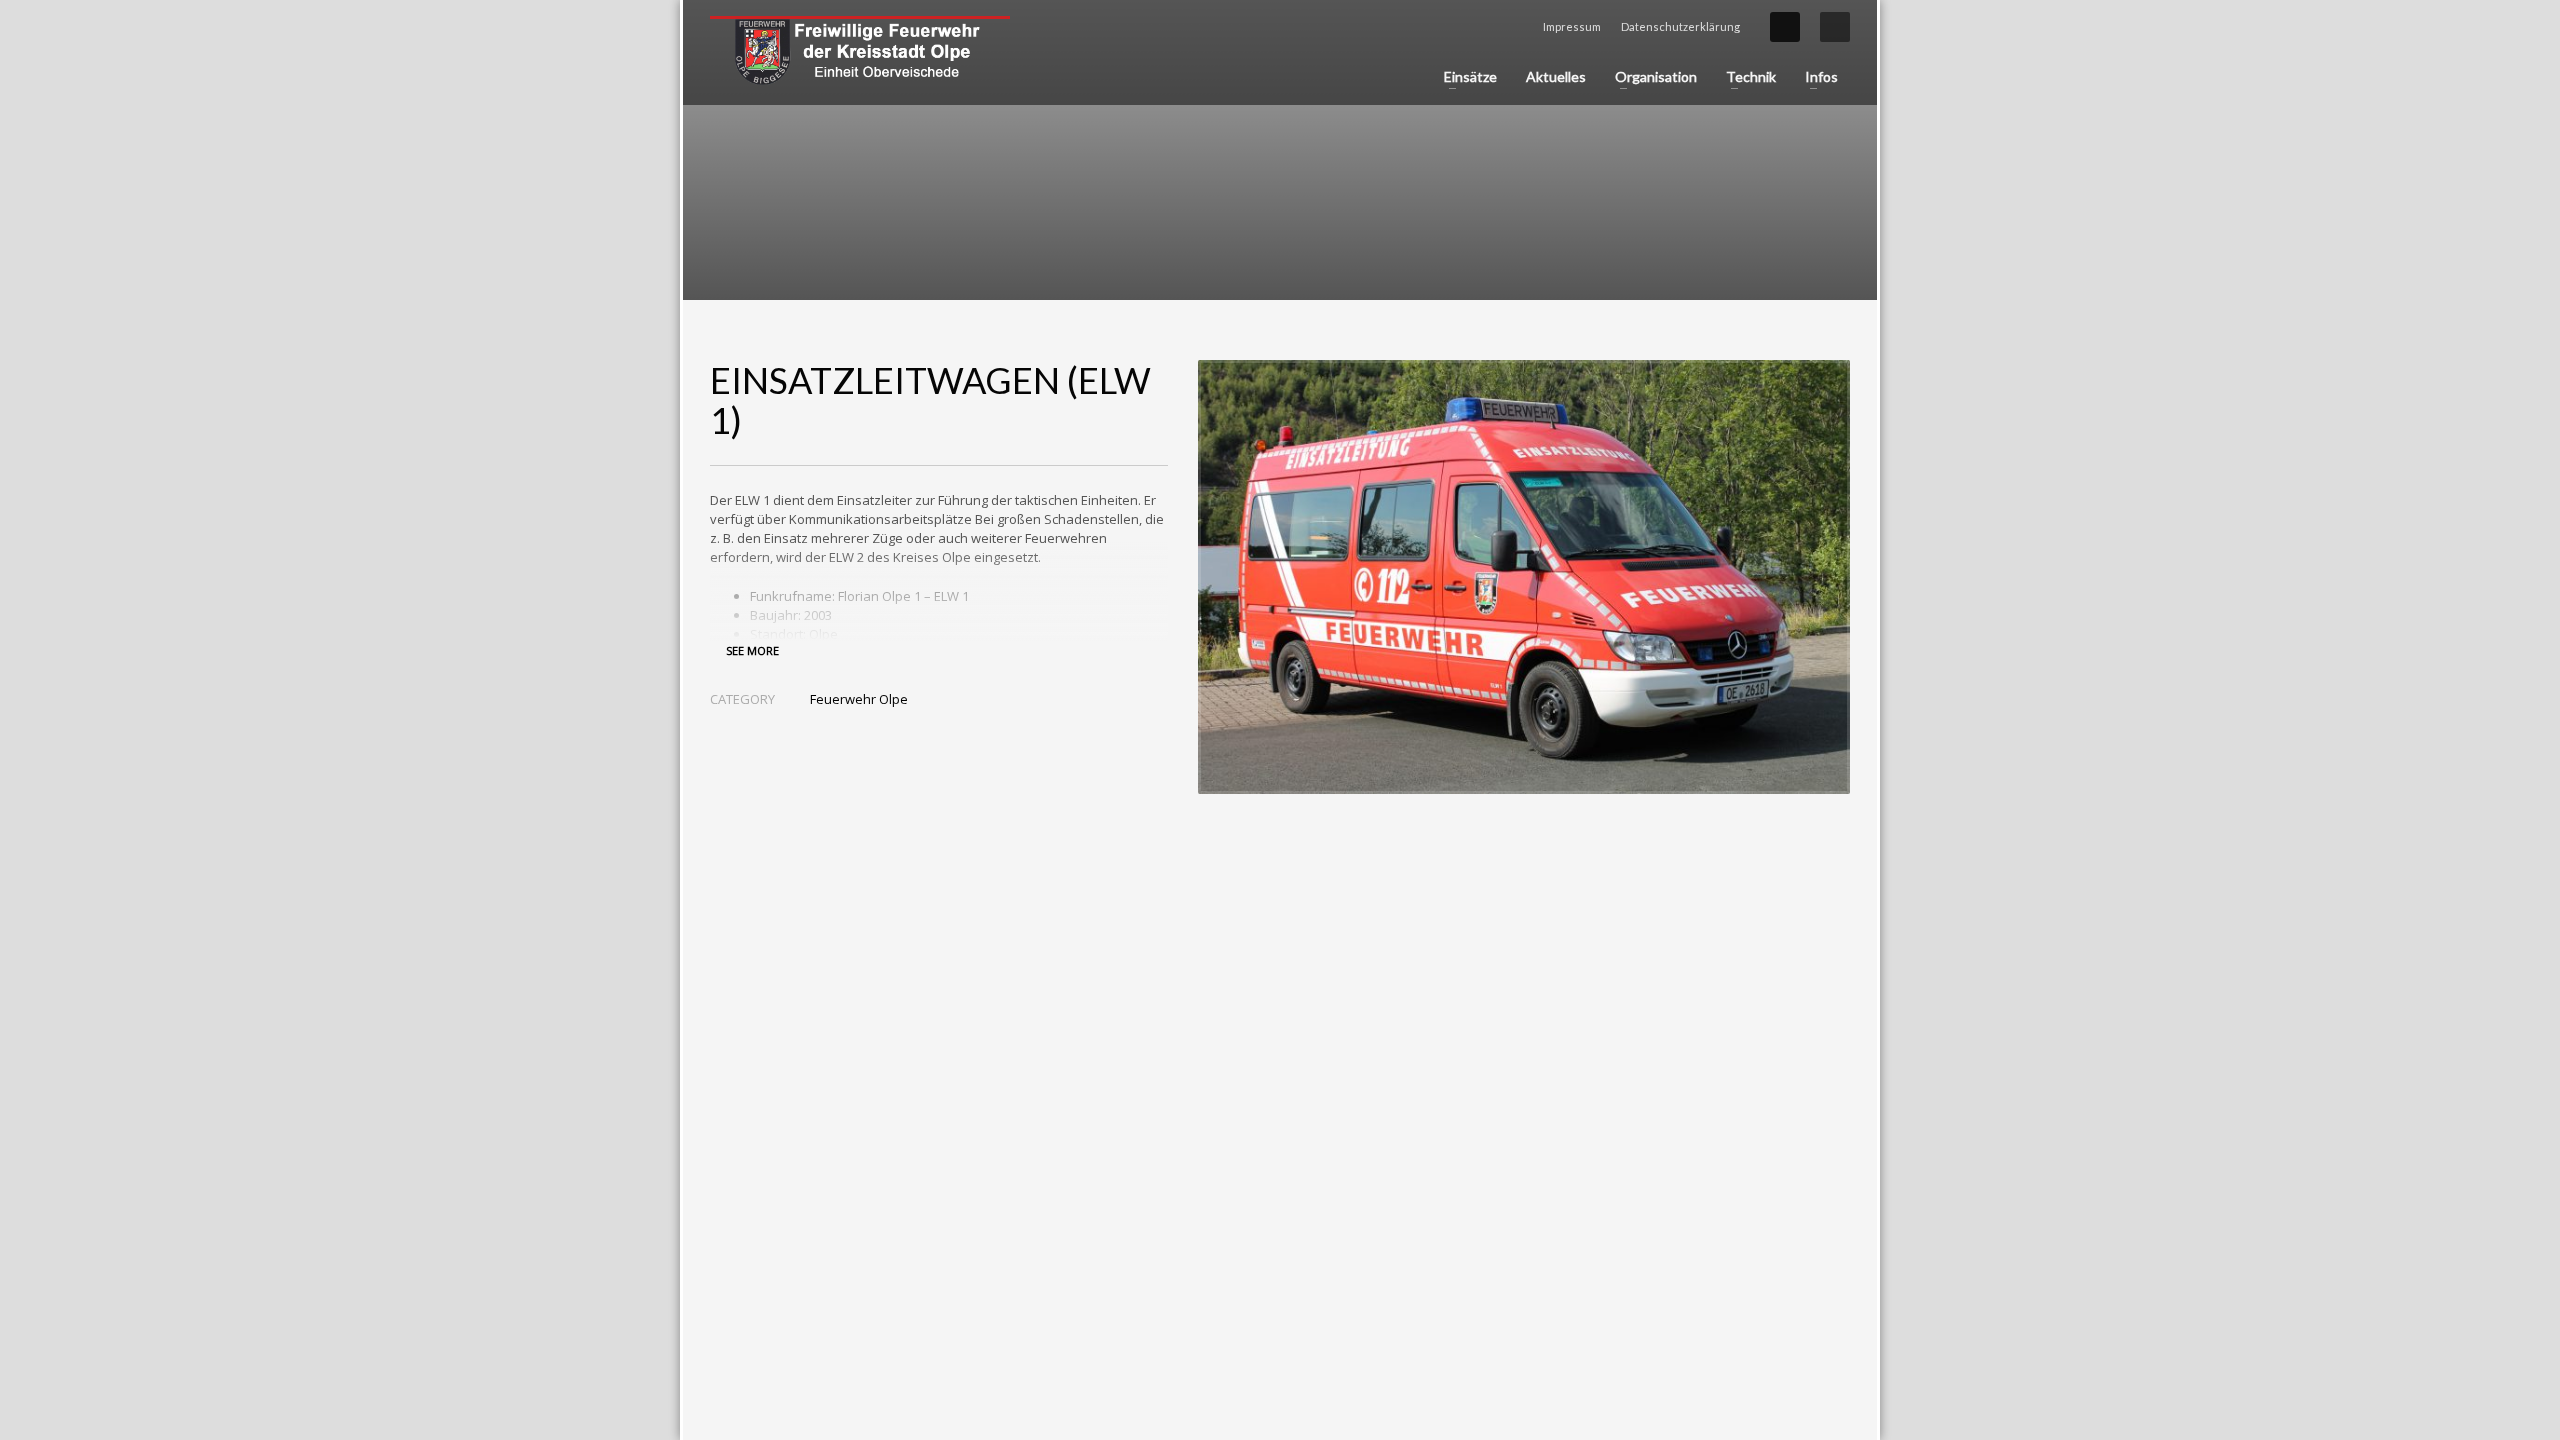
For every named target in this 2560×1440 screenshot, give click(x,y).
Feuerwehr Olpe (859, 699)
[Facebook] (1785, 27)
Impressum (1572, 26)
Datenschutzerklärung (1680, 26)
